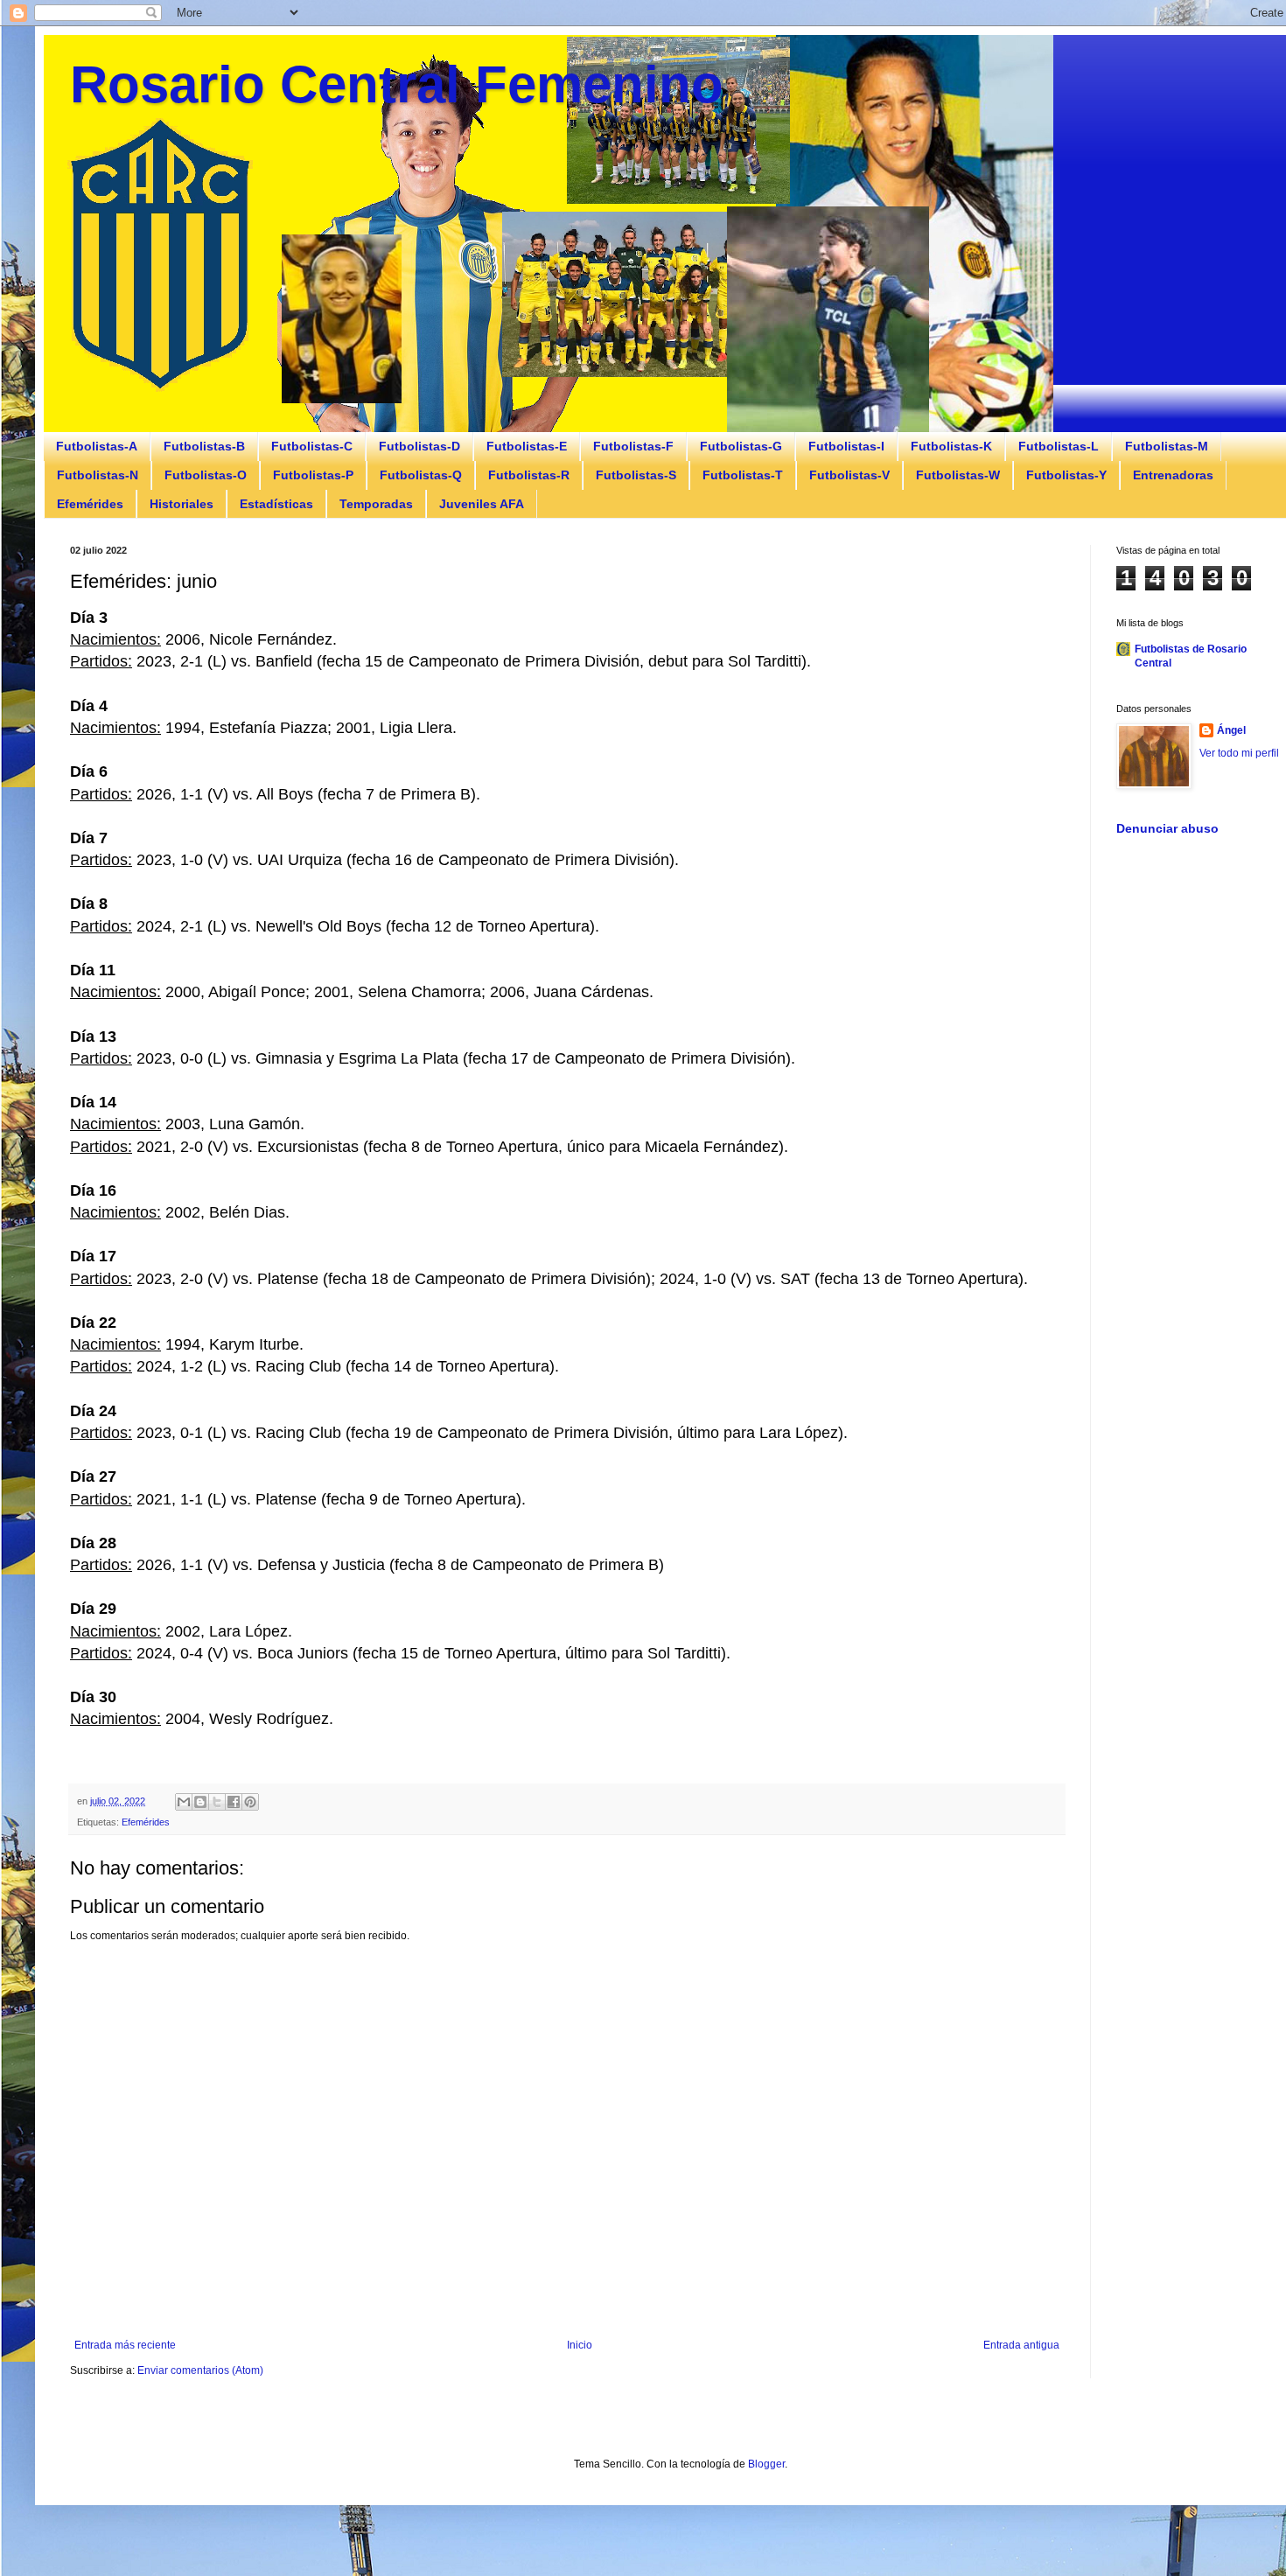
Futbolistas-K (951, 446)
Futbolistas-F (633, 446)
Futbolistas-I (846, 446)
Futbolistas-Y (1066, 475)
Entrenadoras (1173, 475)
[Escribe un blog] (200, 1802)
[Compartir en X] (217, 1802)
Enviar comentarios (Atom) (200, 2370)
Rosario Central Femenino (397, 84)
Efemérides (90, 504)
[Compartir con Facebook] (234, 1802)
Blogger (766, 2464)
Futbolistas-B (204, 446)
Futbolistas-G (741, 446)
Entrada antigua (1021, 2345)
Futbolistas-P (313, 475)
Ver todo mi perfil (1239, 753)
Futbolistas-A (97, 446)
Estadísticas (276, 504)
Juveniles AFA (482, 504)
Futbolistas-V (849, 475)
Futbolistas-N (98, 475)
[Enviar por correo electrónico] (184, 1802)
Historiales (182, 504)
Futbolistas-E (527, 446)
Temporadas (376, 504)
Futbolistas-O (206, 475)
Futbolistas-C (312, 446)
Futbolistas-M (1167, 446)
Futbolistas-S (636, 475)
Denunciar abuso (1167, 828)
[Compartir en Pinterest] (250, 1802)
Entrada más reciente (125, 2345)
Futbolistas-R (529, 475)
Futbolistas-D (419, 446)
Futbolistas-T (743, 475)
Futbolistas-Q (421, 475)
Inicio (580, 2345)
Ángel (1231, 730)
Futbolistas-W (958, 475)
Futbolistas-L (1059, 446)
